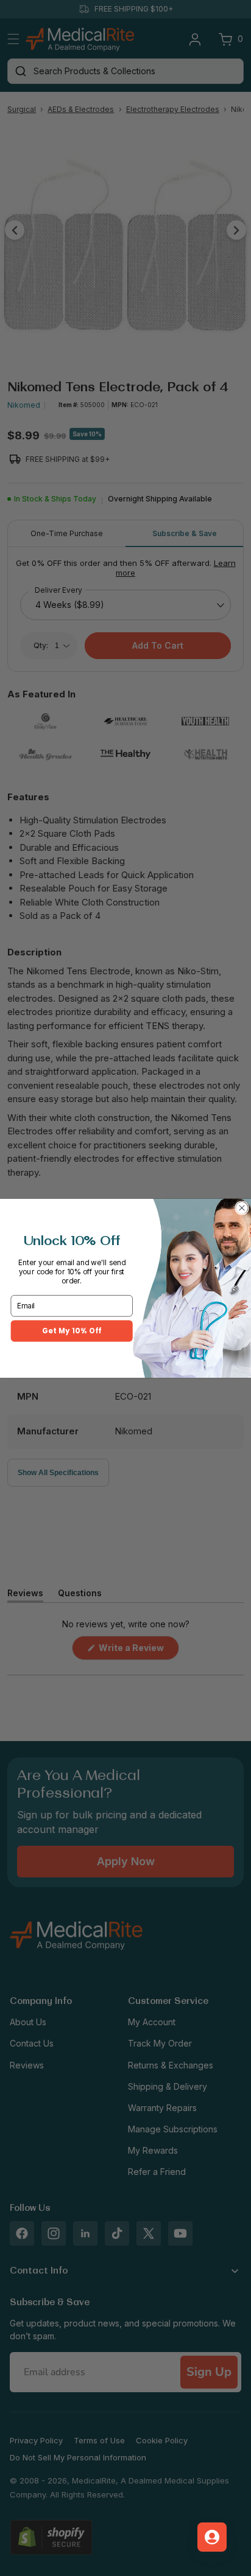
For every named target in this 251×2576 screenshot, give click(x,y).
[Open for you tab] (212, 2537)
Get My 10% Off (72, 1330)
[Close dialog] (242, 1208)
